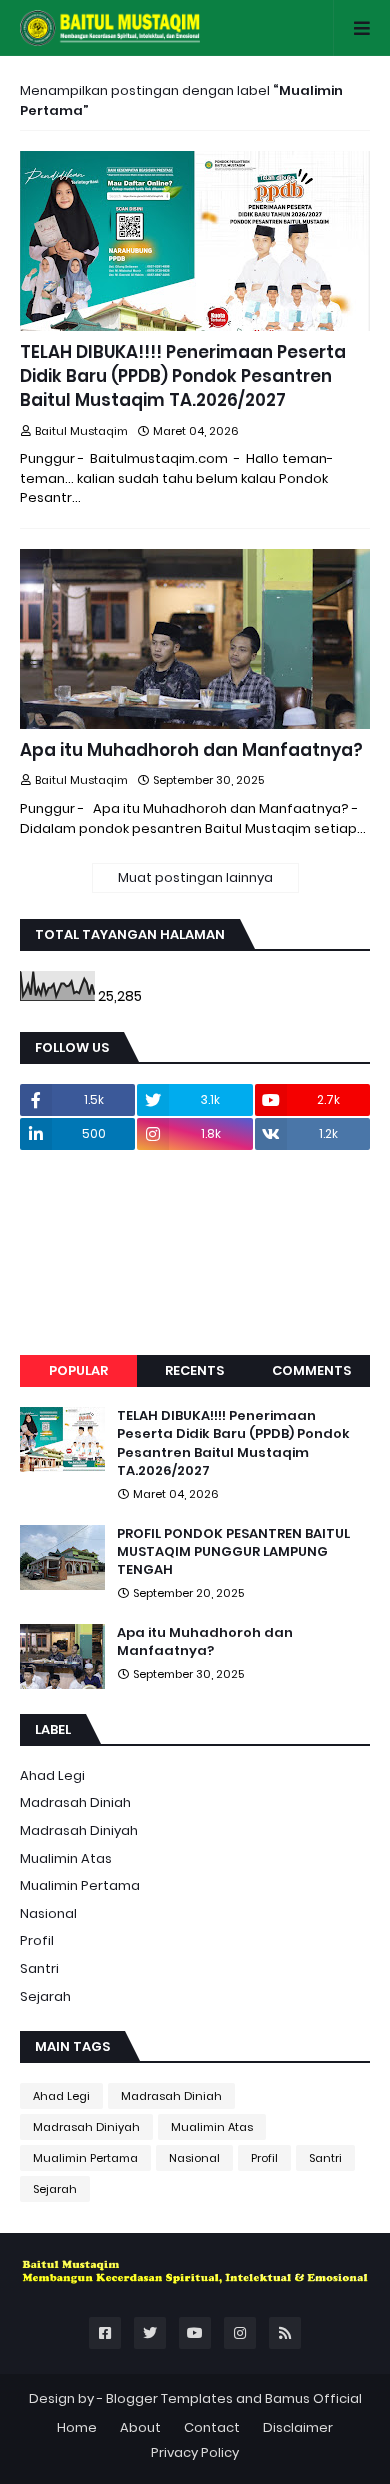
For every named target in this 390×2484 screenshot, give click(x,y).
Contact (212, 2427)
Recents (194, 1370)
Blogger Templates (169, 2398)
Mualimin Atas (66, 1858)
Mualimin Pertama (80, 1885)
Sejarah (45, 1996)
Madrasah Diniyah (79, 1830)
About (140, 2427)
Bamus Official (313, 2398)
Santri (39, 1968)
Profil (37, 1940)
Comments (311, 1370)
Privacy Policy (195, 2452)
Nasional (48, 1913)
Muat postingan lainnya (195, 877)
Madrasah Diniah (75, 1802)
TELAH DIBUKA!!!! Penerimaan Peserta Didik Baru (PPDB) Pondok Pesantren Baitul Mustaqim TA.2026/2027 (183, 376)
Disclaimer (298, 2427)
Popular (78, 1370)
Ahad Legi (52, 1775)
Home (77, 2427)
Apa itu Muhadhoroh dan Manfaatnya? (191, 750)
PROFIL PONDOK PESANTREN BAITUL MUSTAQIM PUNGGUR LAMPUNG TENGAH (233, 1552)
